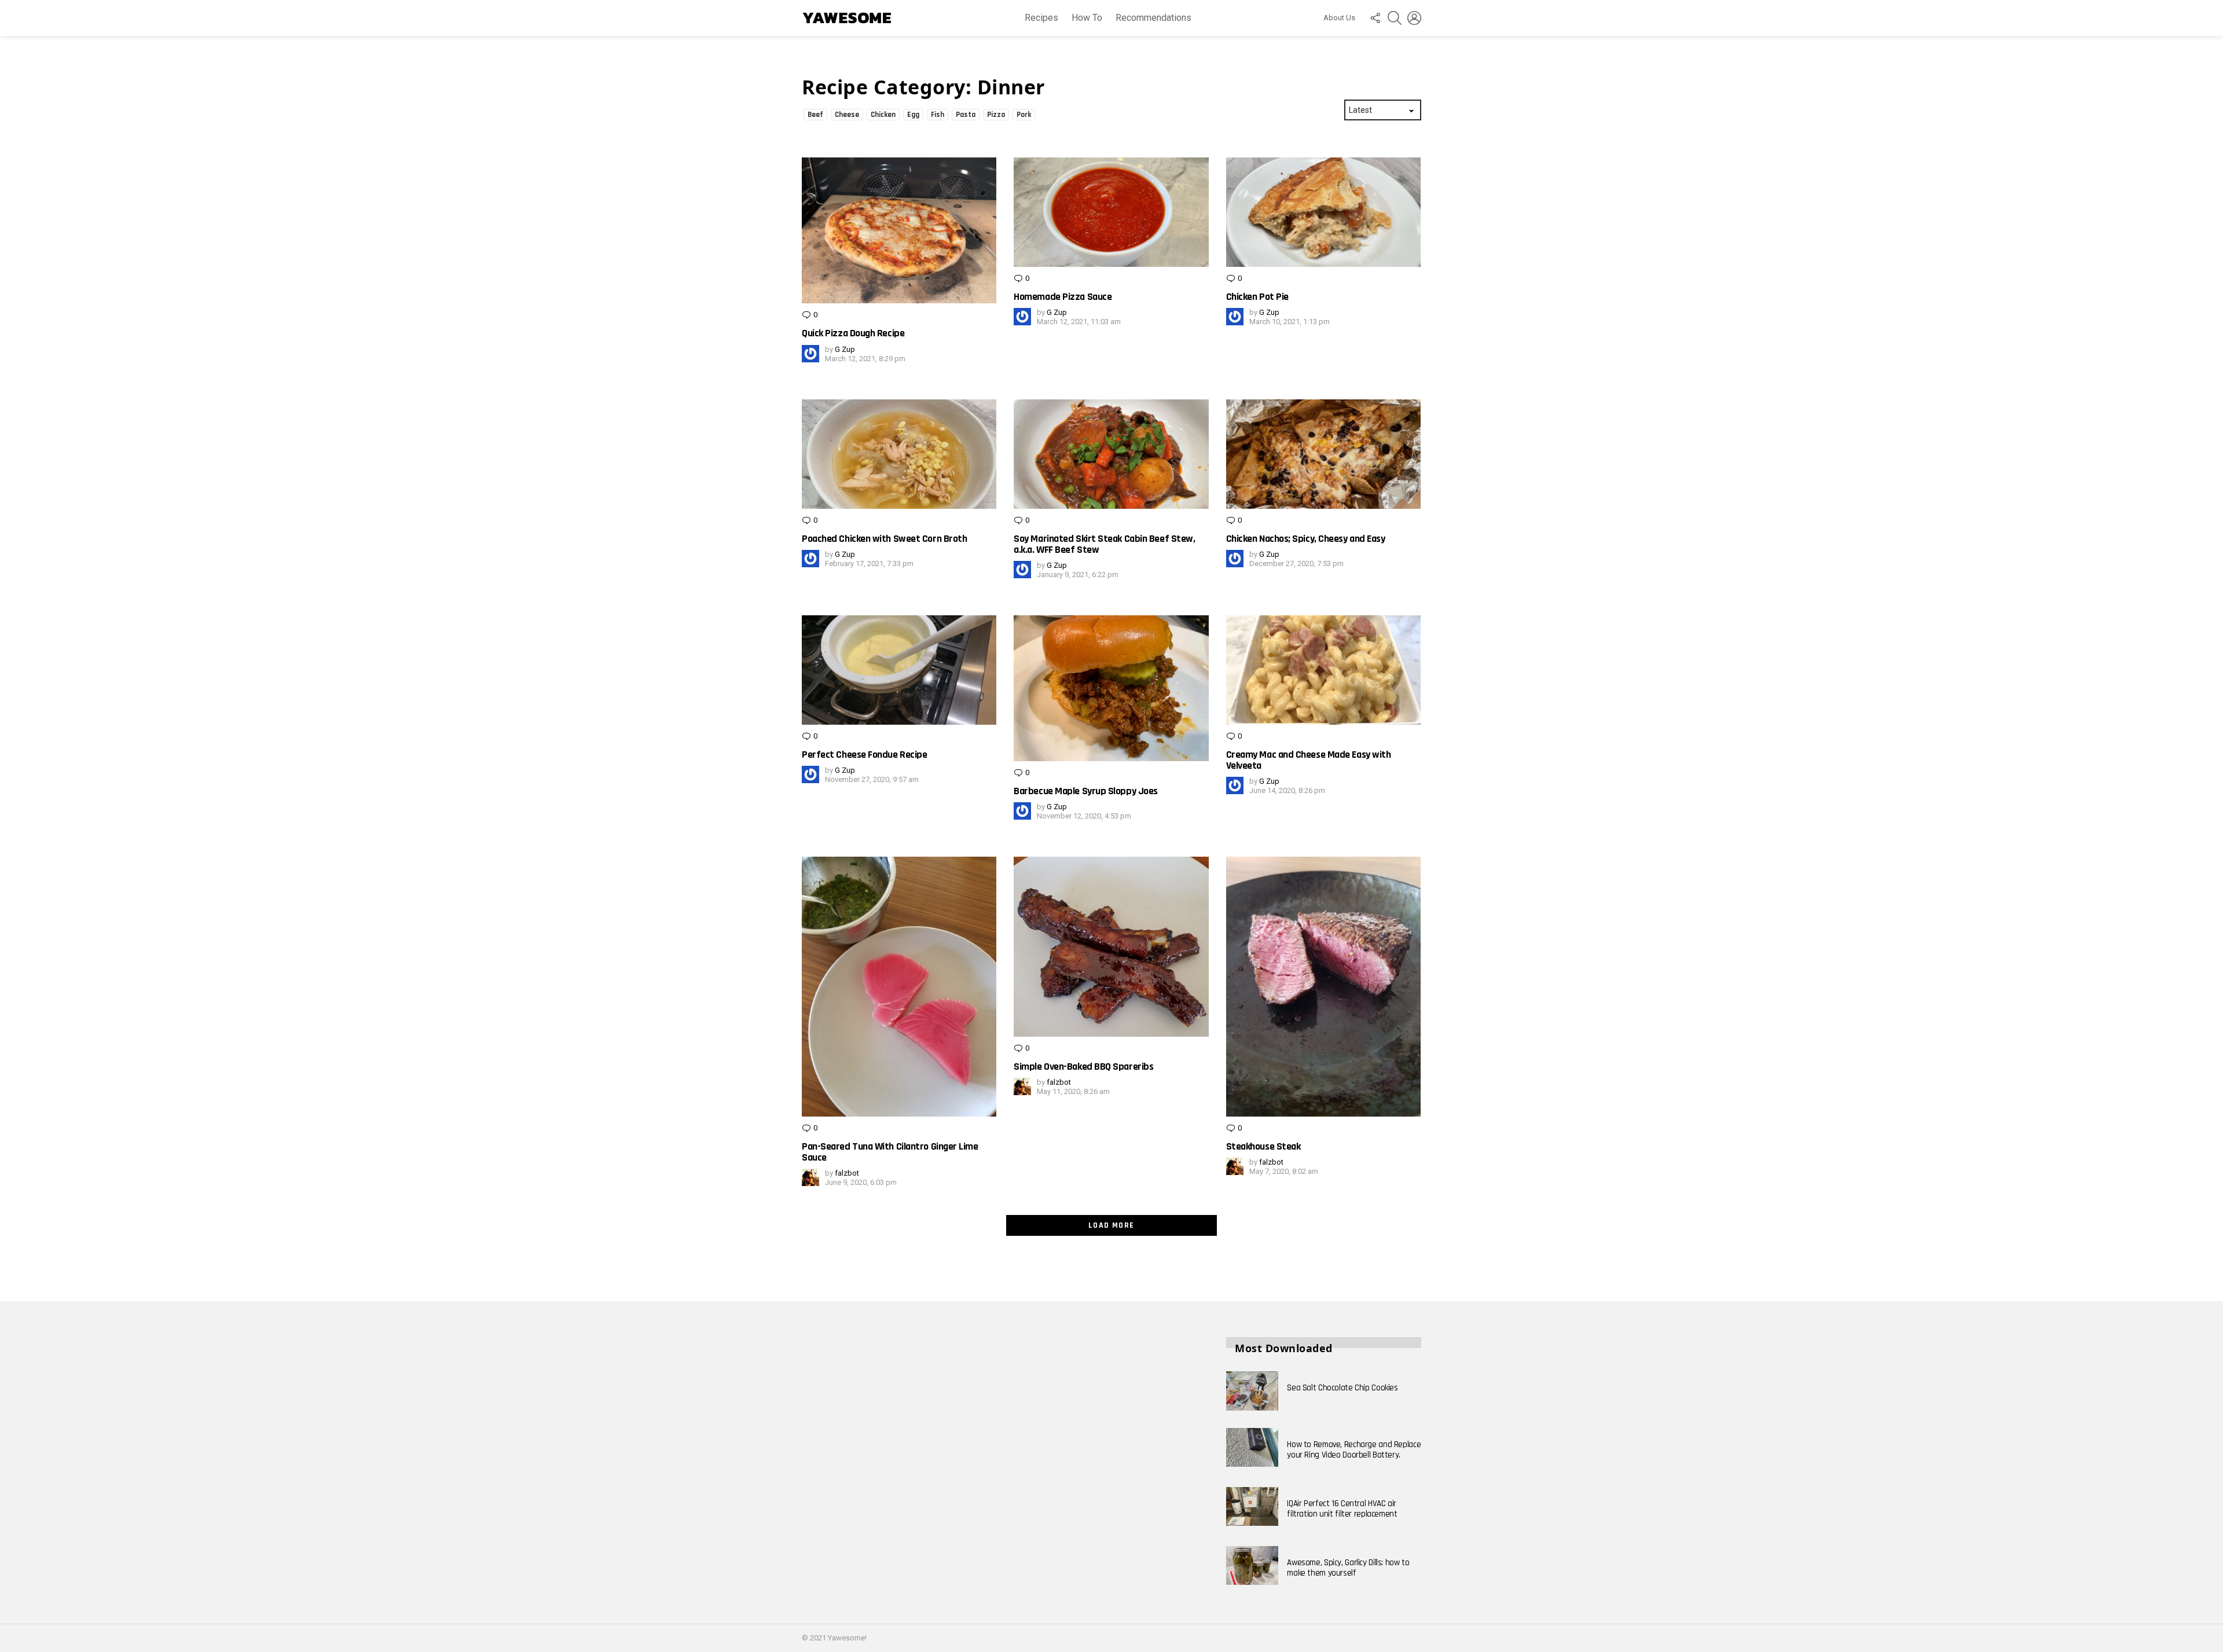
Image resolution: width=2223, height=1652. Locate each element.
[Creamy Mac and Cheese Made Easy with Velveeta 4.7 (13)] (1323, 670)
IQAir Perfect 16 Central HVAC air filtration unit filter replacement (1342, 1509)
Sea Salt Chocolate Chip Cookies (1342, 1388)
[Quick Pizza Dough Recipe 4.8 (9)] (899, 230)
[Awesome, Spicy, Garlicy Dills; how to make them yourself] (1252, 1566)
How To (1087, 18)
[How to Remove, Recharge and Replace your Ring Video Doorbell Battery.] (1252, 1448)
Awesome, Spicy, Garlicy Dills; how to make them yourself (1348, 1568)
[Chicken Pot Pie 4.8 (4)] (1323, 212)
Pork (1024, 115)
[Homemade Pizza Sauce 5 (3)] (1111, 212)
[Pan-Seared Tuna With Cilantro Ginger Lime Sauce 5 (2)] (899, 986)
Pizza (996, 115)
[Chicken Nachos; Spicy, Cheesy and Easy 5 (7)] (1323, 454)
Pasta (966, 115)
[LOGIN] (1414, 18)
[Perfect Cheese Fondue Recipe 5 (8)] (899, 670)
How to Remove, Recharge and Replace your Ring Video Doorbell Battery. (1354, 1450)
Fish (938, 115)
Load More (1111, 1225)
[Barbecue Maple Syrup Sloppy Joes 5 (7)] (1111, 688)
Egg (913, 115)
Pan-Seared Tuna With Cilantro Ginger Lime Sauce (890, 1152)
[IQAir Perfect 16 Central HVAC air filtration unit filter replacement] (1252, 1507)
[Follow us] (1375, 18)
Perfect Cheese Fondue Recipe (864, 755)
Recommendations (1153, 18)
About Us (1339, 18)
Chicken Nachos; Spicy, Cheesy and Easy (1306, 539)
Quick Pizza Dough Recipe (853, 333)
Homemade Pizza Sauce (1063, 297)
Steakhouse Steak (1263, 1146)
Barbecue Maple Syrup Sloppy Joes (1086, 791)
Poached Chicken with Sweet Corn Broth (884, 539)
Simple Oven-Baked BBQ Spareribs (1083, 1067)
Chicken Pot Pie (1257, 297)
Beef (815, 115)
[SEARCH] (1395, 18)
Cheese (847, 115)
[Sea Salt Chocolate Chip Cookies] (1252, 1391)
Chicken (883, 115)
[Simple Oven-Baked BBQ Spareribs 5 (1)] (1111, 947)
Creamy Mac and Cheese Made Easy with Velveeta (1309, 760)
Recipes (1041, 18)
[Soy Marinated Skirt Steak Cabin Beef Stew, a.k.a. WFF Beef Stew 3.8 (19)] (1111, 454)
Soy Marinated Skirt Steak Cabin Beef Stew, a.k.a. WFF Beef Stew (1104, 544)
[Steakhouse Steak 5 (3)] (1323, 986)
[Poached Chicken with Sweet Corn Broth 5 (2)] (899, 454)
